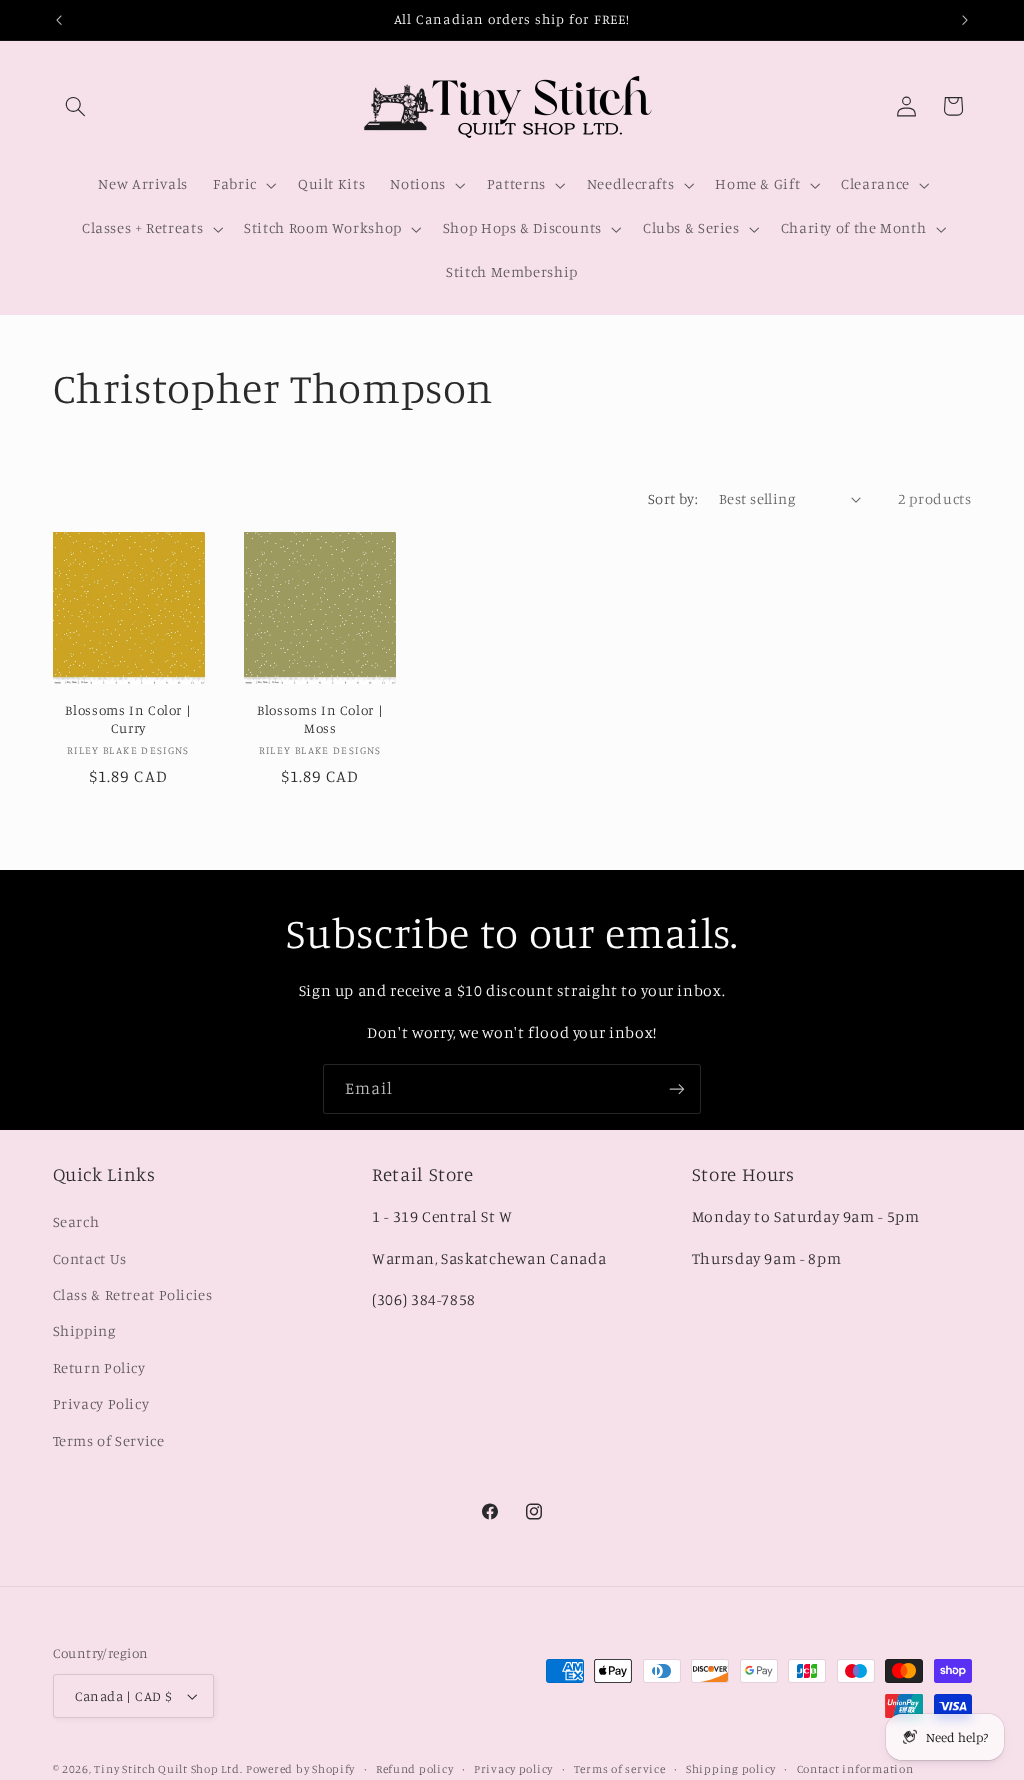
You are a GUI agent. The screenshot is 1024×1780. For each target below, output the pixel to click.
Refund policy (415, 1769)
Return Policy (99, 1367)
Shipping (84, 1330)
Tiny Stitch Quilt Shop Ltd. (168, 1769)
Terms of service (620, 1769)
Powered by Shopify (300, 1769)
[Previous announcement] (59, 20)
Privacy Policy (101, 1403)
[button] (76, 106)
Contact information (855, 1769)
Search (76, 1221)
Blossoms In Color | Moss (320, 719)
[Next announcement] (965, 20)
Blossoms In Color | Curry (128, 719)
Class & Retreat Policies (133, 1294)
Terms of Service (109, 1440)
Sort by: (673, 498)
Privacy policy (513, 1769)
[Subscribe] (677, 1088)
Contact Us (90, 1258)
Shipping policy (731, 1769)
